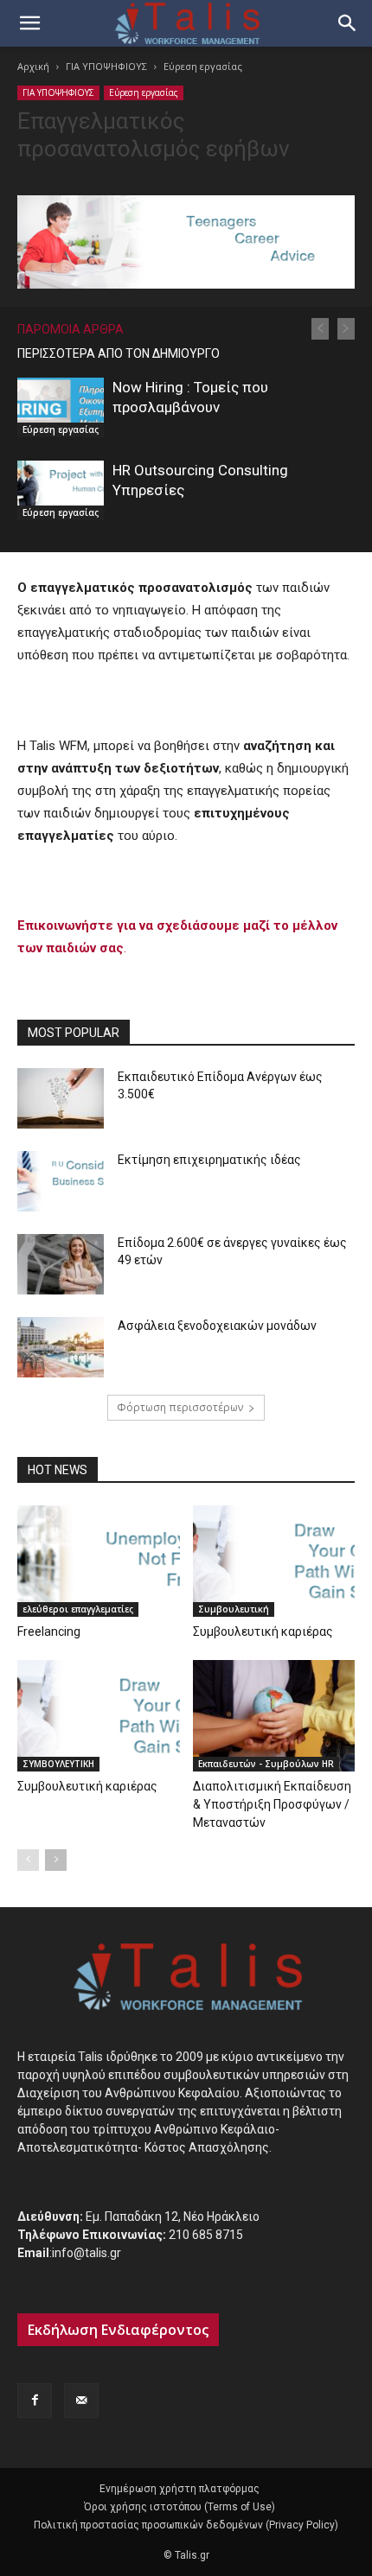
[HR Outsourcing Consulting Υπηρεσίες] (61, 490)
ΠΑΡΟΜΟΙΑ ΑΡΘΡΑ (71, 329)
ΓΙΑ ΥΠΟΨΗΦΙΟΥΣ (106, 66)
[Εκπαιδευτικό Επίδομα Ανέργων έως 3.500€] (61, 1098)
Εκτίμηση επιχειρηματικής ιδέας (209, 1160)
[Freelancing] (99, 1561)
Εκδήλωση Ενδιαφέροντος (118, 2330)
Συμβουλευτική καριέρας (263, 1631)
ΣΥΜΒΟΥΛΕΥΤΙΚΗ (58, 1764)
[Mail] (81, 2401)
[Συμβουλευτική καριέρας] (274, 1561)
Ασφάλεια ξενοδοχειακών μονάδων (217, 1326)
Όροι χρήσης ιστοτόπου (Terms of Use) (180, 2507)
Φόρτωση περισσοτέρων (180, 1407)
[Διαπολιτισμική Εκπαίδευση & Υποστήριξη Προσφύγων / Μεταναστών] (274, 1716)
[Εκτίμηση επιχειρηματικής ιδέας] (61, 1181)
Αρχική (33, 66)
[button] (29, 23)
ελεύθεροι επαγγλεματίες (78, 1609)
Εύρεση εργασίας (203, 66)
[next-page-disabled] (346, 329)
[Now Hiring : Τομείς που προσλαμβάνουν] (61, 407)
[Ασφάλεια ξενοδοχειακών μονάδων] (61, 1347)
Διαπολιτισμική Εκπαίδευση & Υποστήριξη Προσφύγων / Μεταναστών (272, 1804)
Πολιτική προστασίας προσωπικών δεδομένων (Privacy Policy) (186, 2525)
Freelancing (49, 1631)
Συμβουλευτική (234, 1609)
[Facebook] (35, 2401)
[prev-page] (320, 329)
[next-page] (56, 1860)
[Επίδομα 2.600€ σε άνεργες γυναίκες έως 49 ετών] (61, 1264)
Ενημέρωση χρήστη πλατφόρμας (180, 2489)
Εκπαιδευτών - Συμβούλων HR (266, 1764)
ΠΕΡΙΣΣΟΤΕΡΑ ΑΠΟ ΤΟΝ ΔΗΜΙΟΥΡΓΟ (119, 353)
